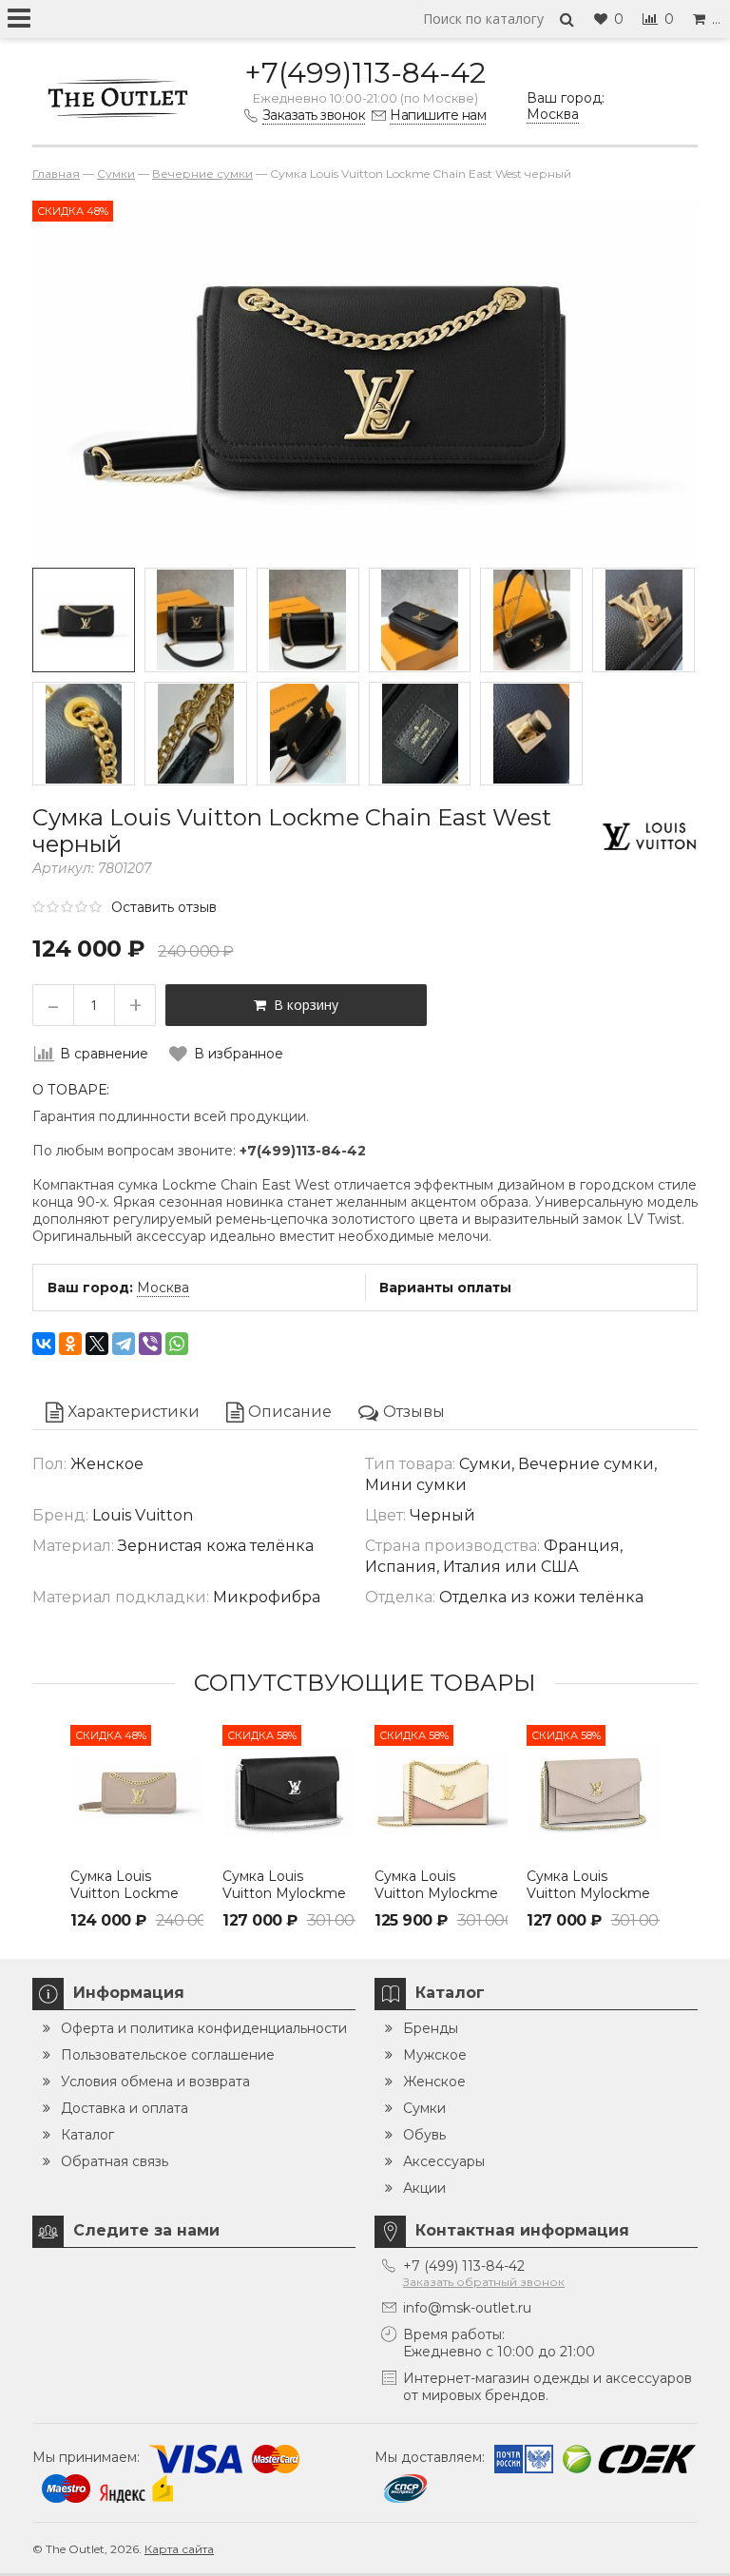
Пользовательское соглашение (168, 2055)
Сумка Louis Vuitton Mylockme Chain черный (284, 1893)
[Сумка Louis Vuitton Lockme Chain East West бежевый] (137, 1792)
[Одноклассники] (70, 1344)
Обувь (424, 2135)
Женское (434, 2082)
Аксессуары (444, 2161)
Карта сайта (179, 2549)
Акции (424, 2188)
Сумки (424, 2108)
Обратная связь (115, 2161)
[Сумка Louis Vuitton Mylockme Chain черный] (289, 1792)
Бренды (431, 2028)
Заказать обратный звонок (484, 2282)
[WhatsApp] (177, 1344)
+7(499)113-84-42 (365, 73)
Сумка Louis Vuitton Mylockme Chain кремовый (588, 1893)
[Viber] (150, 1344)
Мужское (435, 2055)
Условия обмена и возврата (155, 2082)
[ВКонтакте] (44, 1344)
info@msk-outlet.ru (467, 2308)
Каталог (87, 2135)
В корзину (302, 1005)
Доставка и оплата (125, 2108)
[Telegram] (124, 1344)
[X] (97, 1344)
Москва (163, 1288)
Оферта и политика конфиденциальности (204, 2028)
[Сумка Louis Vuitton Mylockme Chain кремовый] (593, 1792)
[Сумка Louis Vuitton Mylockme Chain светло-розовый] (441, 1792)
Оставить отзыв (164, 907)
